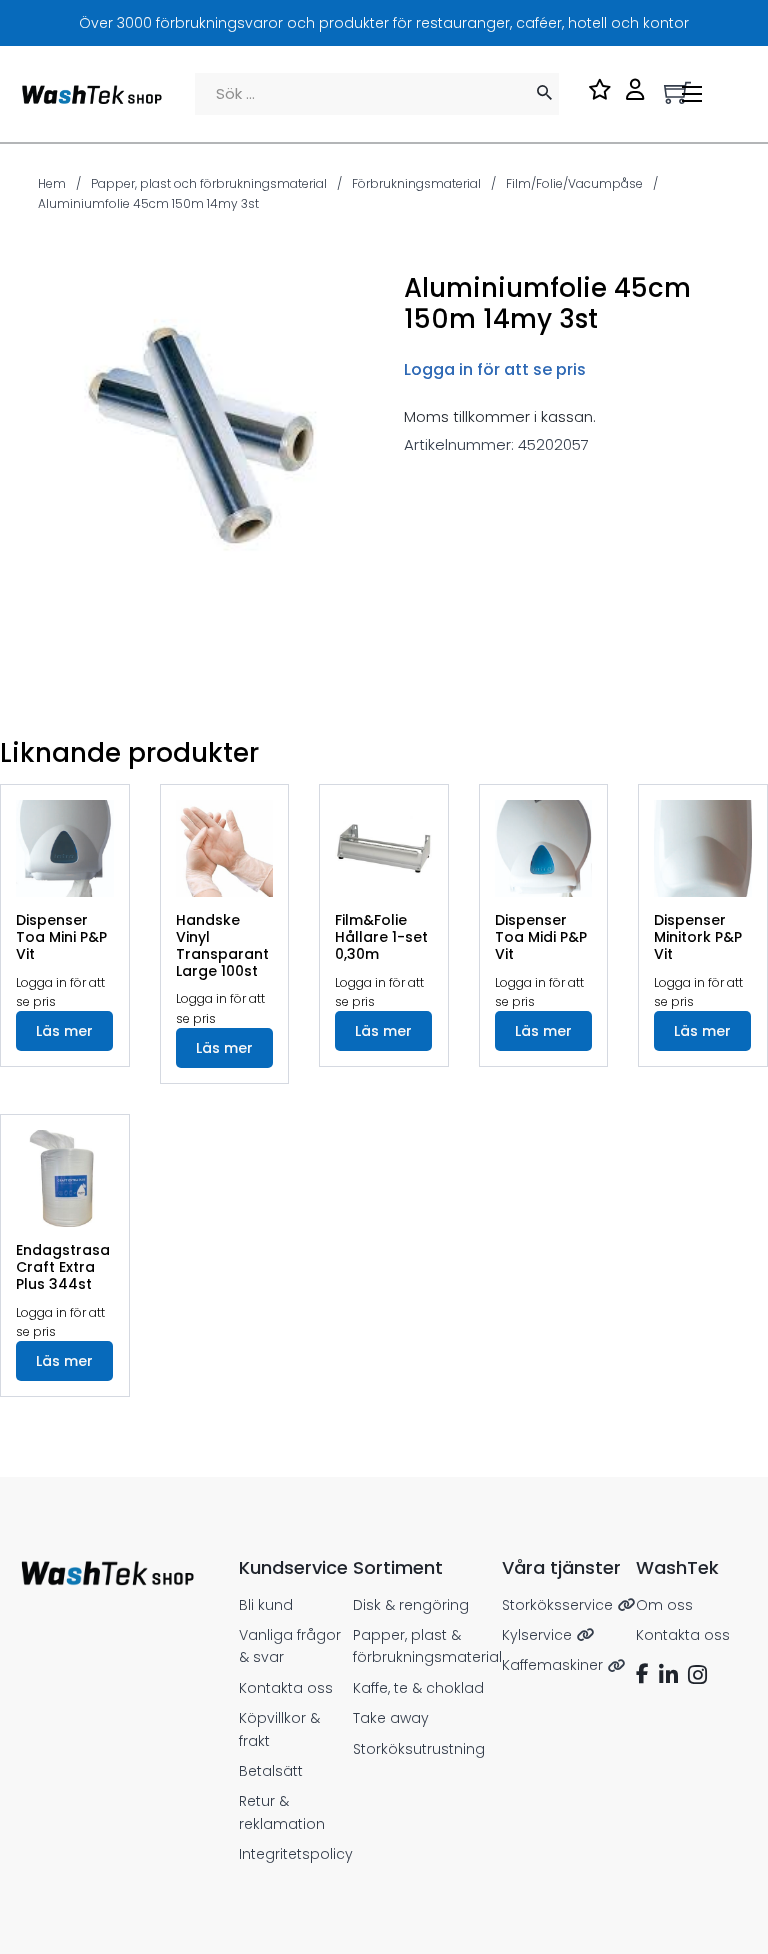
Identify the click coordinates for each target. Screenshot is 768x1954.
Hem (52, 183)
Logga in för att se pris (495, 369)
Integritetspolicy (296, 1854)
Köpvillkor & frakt (279, 1729)
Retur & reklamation (282, 1812)
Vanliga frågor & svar (290, 1646)
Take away (391, 1718)
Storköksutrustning (419, 1749)
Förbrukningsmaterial (416, 183)
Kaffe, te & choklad (418, 1688)
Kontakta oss (286, 1688)
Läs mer (64, 1031)
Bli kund (266, 1605)
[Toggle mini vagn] (677, 92)
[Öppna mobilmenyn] (692, 94)
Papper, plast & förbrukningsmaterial (427, 1646)
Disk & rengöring (411, 1605)
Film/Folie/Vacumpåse (574, 183)
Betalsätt (271, 1771)
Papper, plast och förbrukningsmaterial (209, 183)
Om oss (664, 1605)
